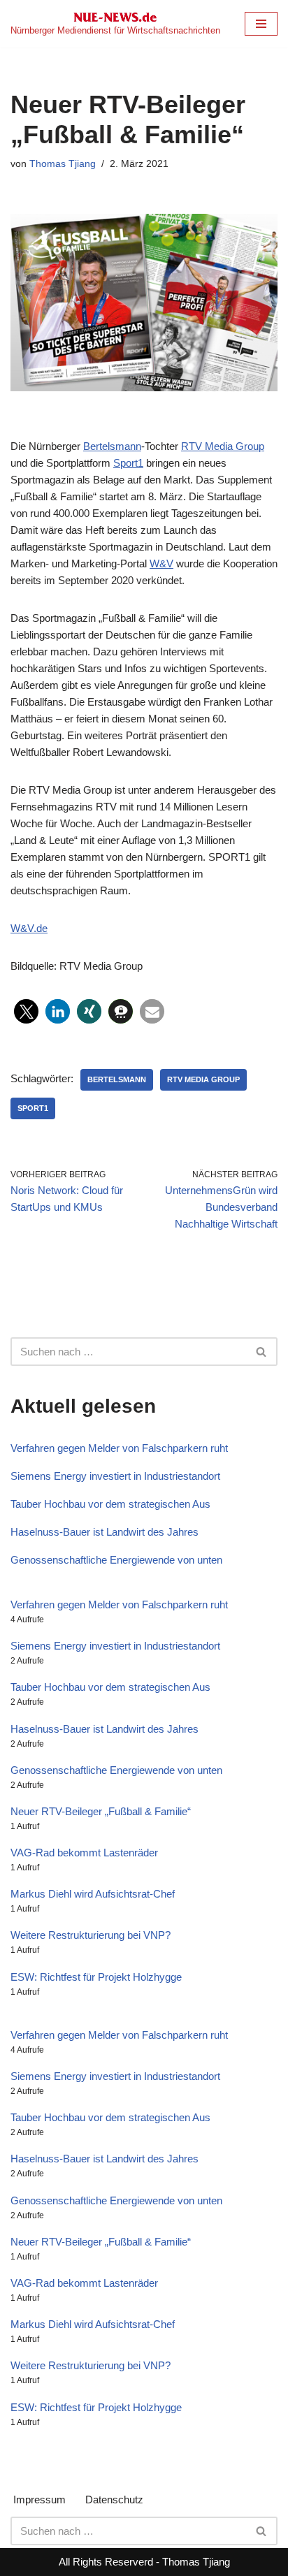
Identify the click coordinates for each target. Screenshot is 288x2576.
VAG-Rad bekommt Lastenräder (84, 1853)
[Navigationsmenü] (261, 24)
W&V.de (29, 928)
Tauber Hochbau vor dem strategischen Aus (110, 1504)
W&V (161, 563)
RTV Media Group (223, 446)
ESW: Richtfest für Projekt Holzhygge (96, 1977)
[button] (26, 1011)
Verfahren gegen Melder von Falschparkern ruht (119, 1448)
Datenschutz (114, 2499)
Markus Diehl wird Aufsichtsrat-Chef (93, 1894)
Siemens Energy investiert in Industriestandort (115, 1476)
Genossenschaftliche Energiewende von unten (116, 1560)
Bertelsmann (112, 446)
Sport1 (128, 463)
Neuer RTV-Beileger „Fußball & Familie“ (101, 1811)
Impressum (39, 2499)
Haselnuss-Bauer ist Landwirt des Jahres (105, 1532)
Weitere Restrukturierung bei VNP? (91, 1935)
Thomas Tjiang (63, 164)
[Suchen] (262, 1352)
